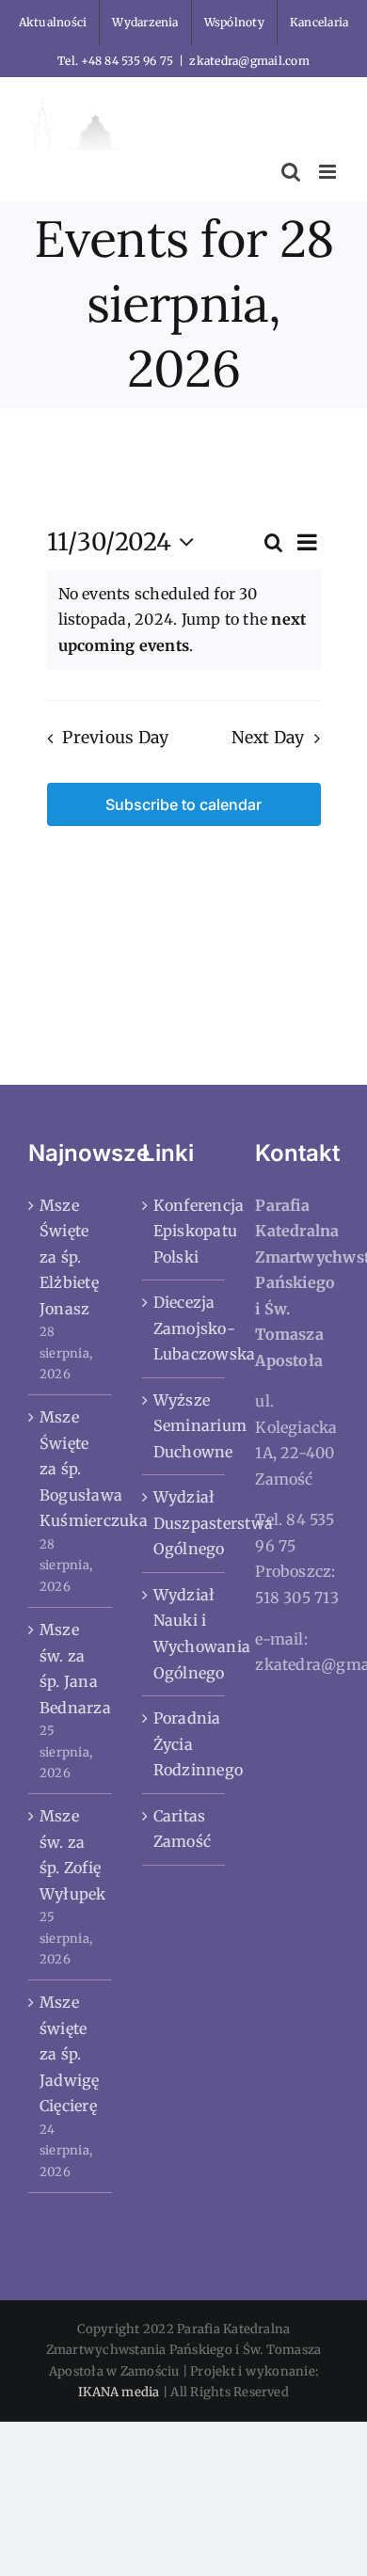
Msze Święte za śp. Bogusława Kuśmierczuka (71, 1469)
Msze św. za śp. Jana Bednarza (71, 1669)
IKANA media (119, 2392)
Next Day (268, 738)
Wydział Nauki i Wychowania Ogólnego (185, 1634)
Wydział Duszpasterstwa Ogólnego (185, 1523)
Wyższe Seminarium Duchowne (185, 1426)
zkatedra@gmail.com (249, 61)
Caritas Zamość (182, 1829)
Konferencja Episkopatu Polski (185, 1231)
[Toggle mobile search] (291, 172)
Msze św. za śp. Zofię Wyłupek (71, 1855)
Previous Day (115, 738)
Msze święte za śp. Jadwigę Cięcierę (70, 2054)
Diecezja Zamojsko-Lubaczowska (185, 1328)
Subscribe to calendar (183, 804)
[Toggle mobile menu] (329, 172)
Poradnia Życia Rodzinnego (185, 1744)
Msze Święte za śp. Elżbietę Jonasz (69, 1257)
